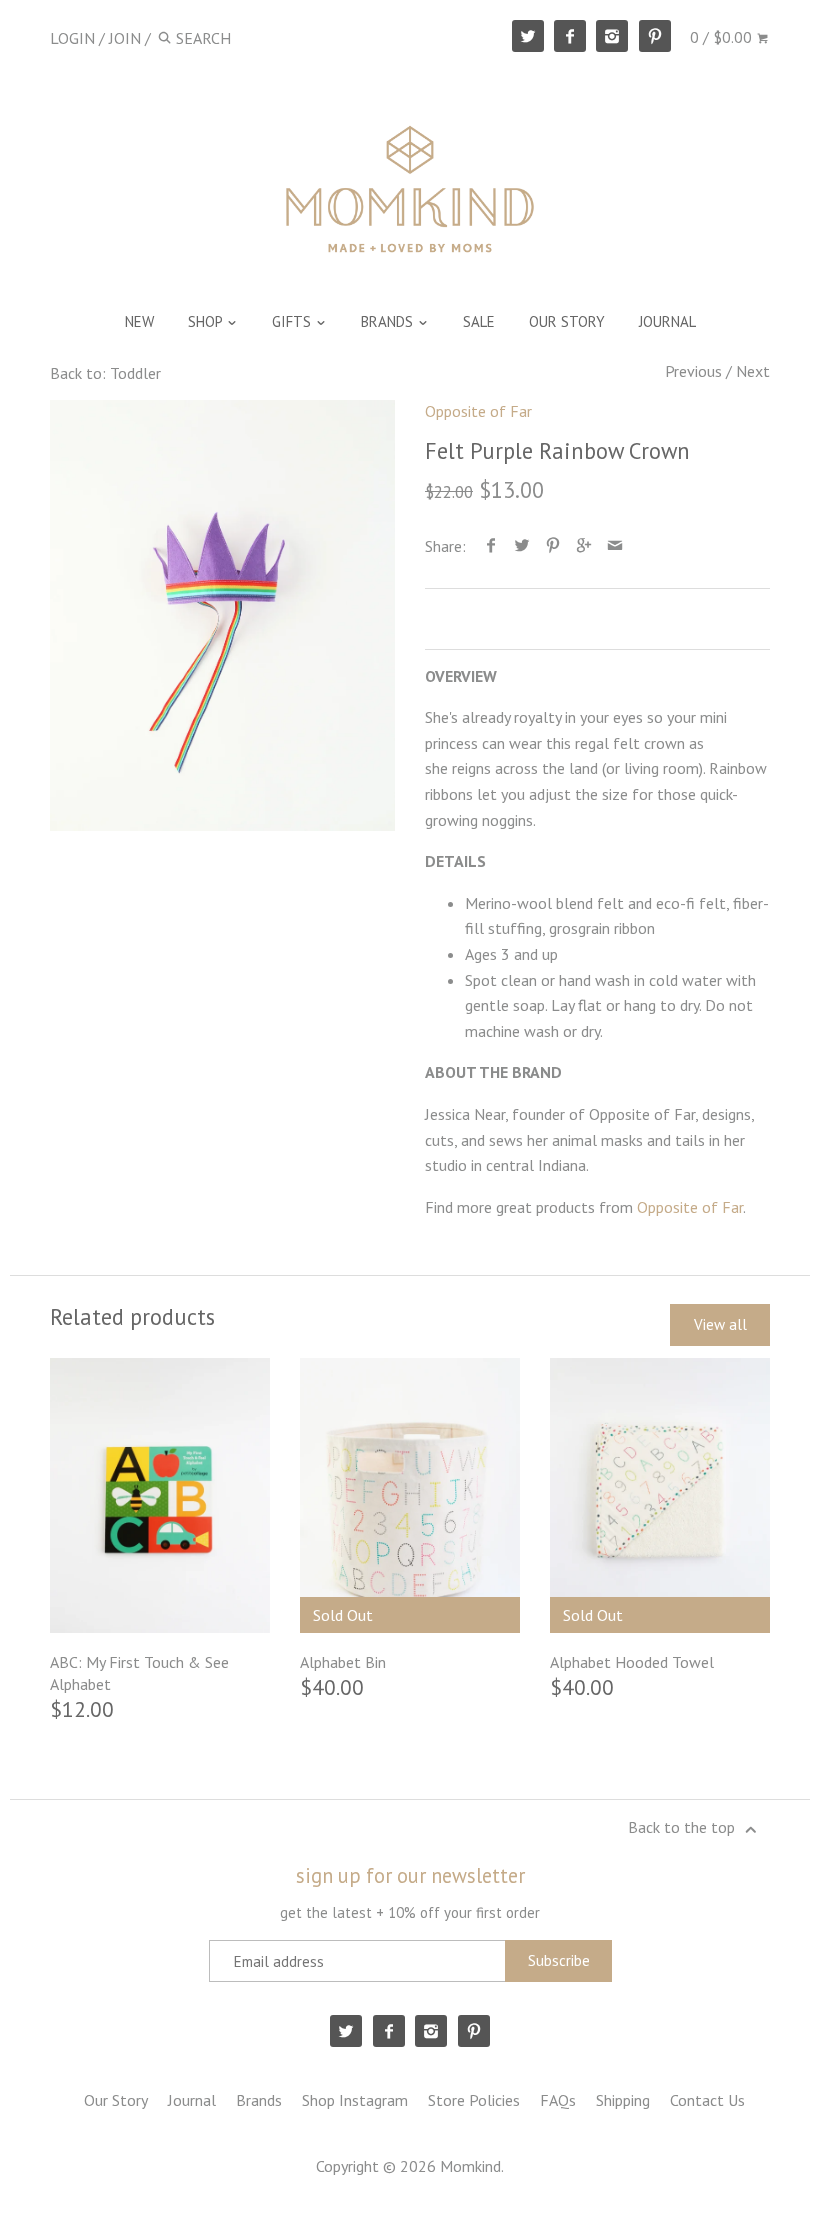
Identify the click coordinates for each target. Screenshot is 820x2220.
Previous (693, 371)
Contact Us (707, 2100)
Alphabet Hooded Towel (632, 1662)
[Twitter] (528, 36)
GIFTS (293, 321)
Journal (192, 2100)
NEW (139, 321)
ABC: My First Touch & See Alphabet (139, 1673)
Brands (259, 2100)
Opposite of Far (478, 411)
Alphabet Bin (343, 1662)
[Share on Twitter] (522, 546)
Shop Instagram (355, 2100)
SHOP (207, 321)
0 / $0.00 (723, 37)
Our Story (116, 2100)
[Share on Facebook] (491, 546)
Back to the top (683, 1827)
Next (753, 371)
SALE (479, 321)
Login (72, 38)
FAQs (558, 2100)
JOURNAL (667, 321)
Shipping (623, 2100)
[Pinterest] (655, 36)
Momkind (470, 2166)
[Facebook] (570, 36)
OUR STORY (567, 321)
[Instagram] (612, 36)
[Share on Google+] (584, 546)
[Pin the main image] (553, 546)
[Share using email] (615, 546)
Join (125, 38)
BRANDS (389, 321)
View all (720, 1324)
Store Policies (474, 2100)
